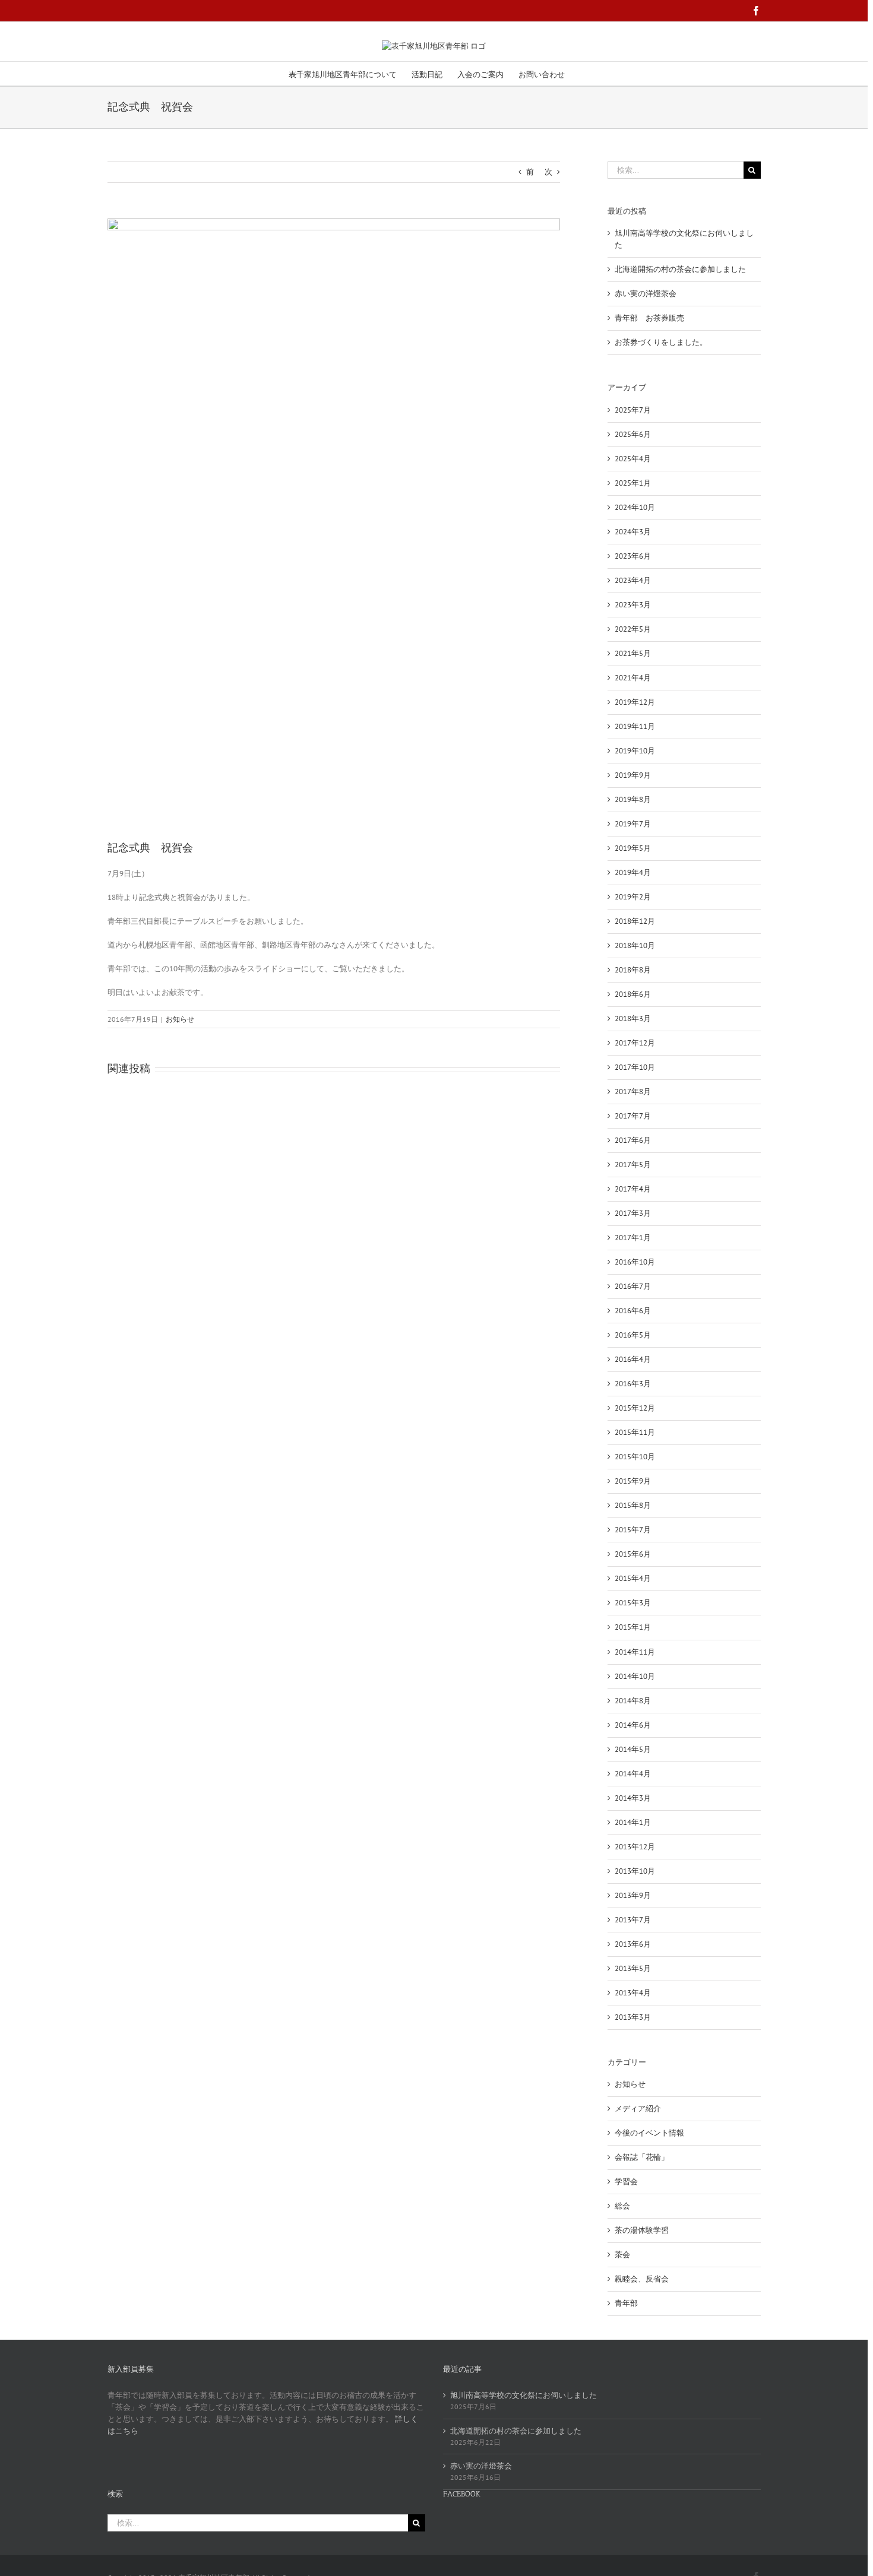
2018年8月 (633, 970)
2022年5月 (633, 629)
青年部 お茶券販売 (649, 318)
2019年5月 (633, 848)
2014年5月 (633, 1749)
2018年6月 (633, 994)
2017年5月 (633, 1165)
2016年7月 (633, 1286)
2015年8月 (633, 1505)
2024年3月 (633, 532)
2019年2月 (633, 897)
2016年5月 (633, 1335)
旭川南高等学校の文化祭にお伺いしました (524, 2395)
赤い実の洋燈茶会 (646, 294)
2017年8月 (633, 1091)
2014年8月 (633, 1701)
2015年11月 (635, 1432)
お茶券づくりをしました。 (661, 342)
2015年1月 (633, 1627)
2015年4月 (633, 1578)
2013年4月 (633, 1993)
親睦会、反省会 (642, 2279)
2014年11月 (635, 1652)
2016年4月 (633, 1359)
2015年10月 (635, 1457)
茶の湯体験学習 (642, 2230)
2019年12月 (635, 702)
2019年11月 (635, 726)
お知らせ (180, 1019)
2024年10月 (635, 507)
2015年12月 (635, 1408)
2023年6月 (633, 556)
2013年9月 (633, 1895)
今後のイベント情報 (649, 2133)
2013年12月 (635, 1847)
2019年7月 (633, 824)
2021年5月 (633, 653)
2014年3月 (633, 1798)
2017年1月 (633, 1238)
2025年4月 (633, 459)
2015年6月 (633, 1554)
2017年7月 (633, 1116)
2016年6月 (633, 1311)
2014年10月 (635, 1676)
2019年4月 (633, 872)
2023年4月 (633, 580)
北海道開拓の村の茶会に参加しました (680, 269)
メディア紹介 (638, 2108)
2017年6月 (633, 1140)
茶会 (622, 2255)
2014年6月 (633, 1725)
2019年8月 (633, 799)
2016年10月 (635, 1262)
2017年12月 (635, 1043)
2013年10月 (635, 1871)
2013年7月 (633, 1920)
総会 (622, 2206)
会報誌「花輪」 (642, 2157)
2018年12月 (635, 921)
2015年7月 (633, 1530)
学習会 (626, 2181)
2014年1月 (633, 1822)
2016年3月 (633, 1384)
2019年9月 (633, 775)
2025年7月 (633, 410)
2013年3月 (633, 2017)
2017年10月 (635, 1067)
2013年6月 (633, 1944)
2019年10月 (635, 751)
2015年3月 (633, 1603)
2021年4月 (633, 678)
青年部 (626, 2303)
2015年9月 (633, 1481)
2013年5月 (633, 1968)
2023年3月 (633, 605)
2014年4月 (633, 1774)
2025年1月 (633, 483)
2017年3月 (633, 1213)
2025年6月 (633, 434)
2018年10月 (635, 945)
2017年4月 (633, 1189)
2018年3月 (633, 1018)
